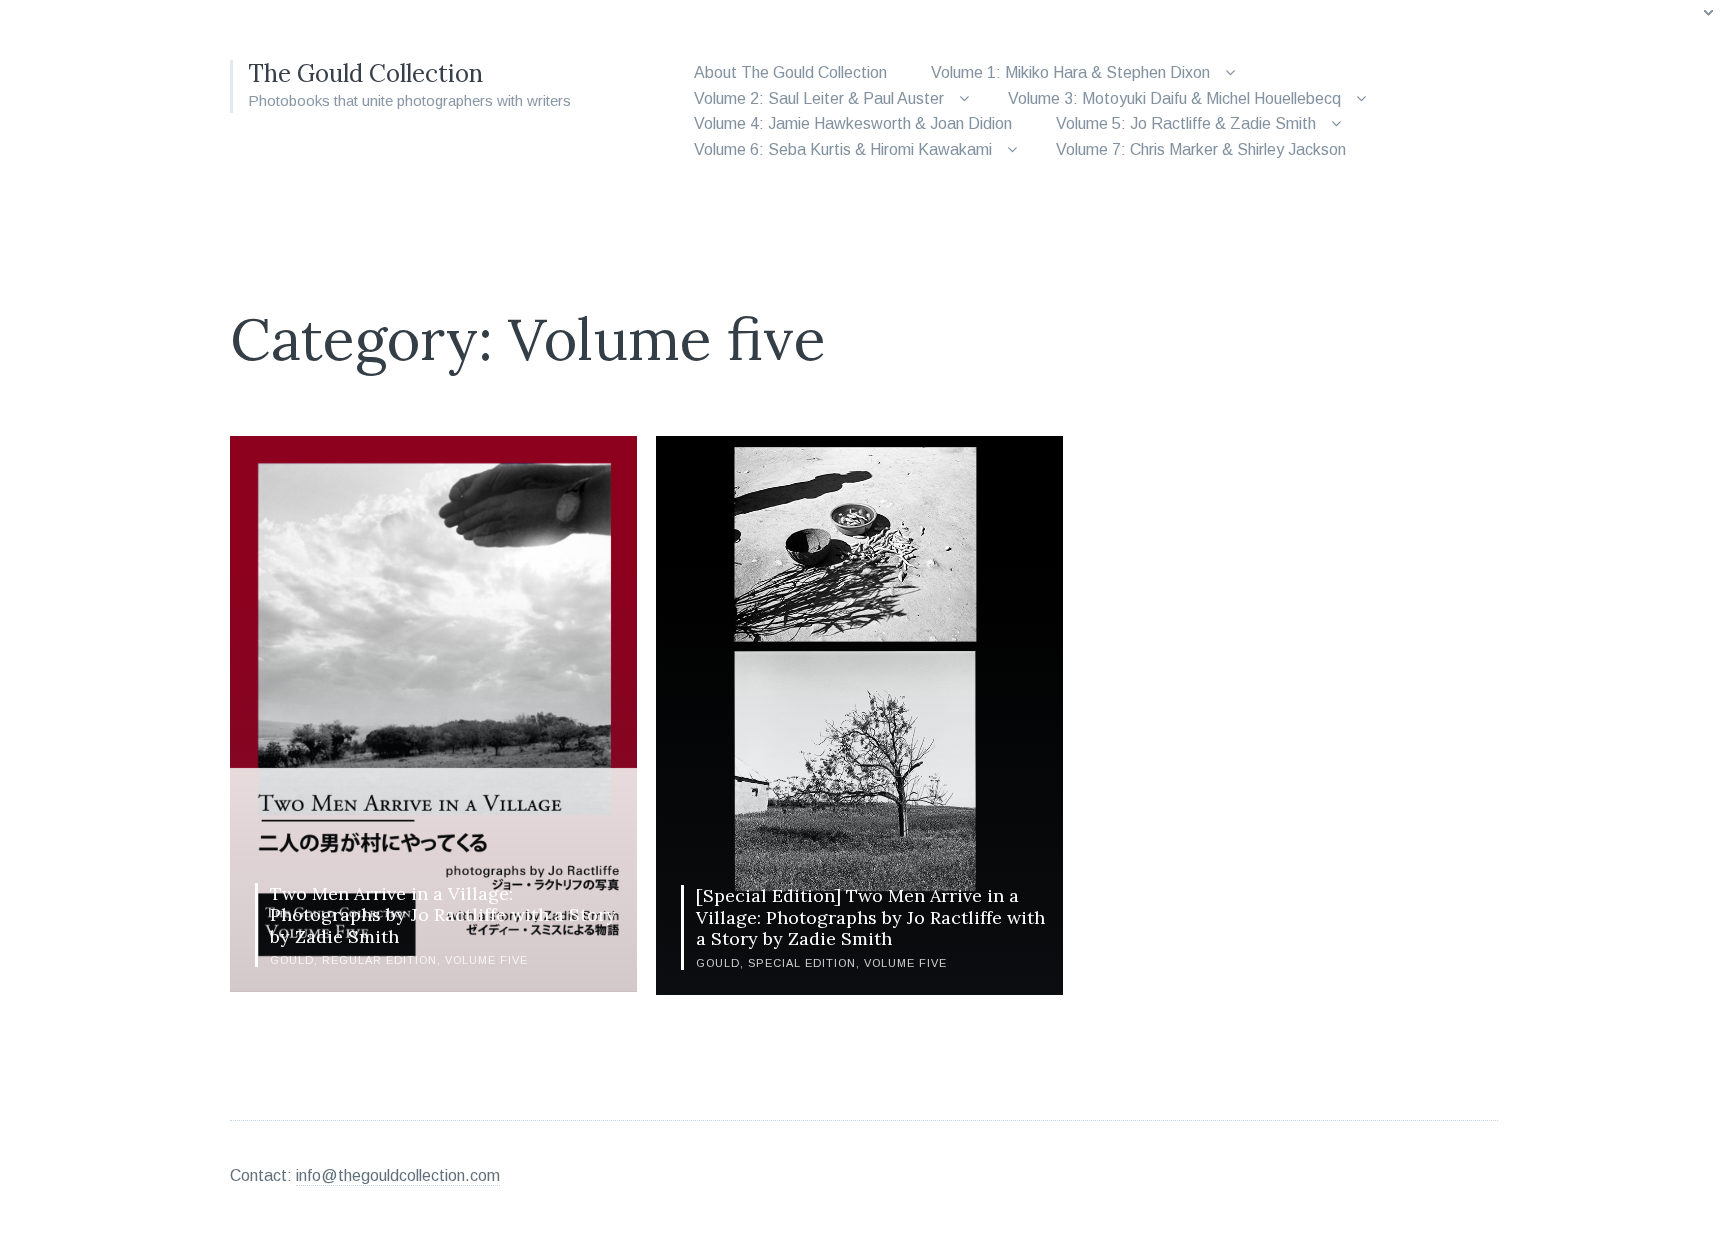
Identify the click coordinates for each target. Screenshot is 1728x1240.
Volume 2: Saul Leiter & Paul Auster (819, 98)
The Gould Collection (365, 73)
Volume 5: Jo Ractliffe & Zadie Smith (1186, 123)
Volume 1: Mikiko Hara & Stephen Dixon (1070, 72)
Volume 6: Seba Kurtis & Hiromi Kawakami (843, 149)
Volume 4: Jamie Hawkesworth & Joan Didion (853, 123)
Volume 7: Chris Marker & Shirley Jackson (1201, 149)
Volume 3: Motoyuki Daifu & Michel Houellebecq (1174, 98)
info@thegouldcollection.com (398, 1175)
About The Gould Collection (790, 72)
